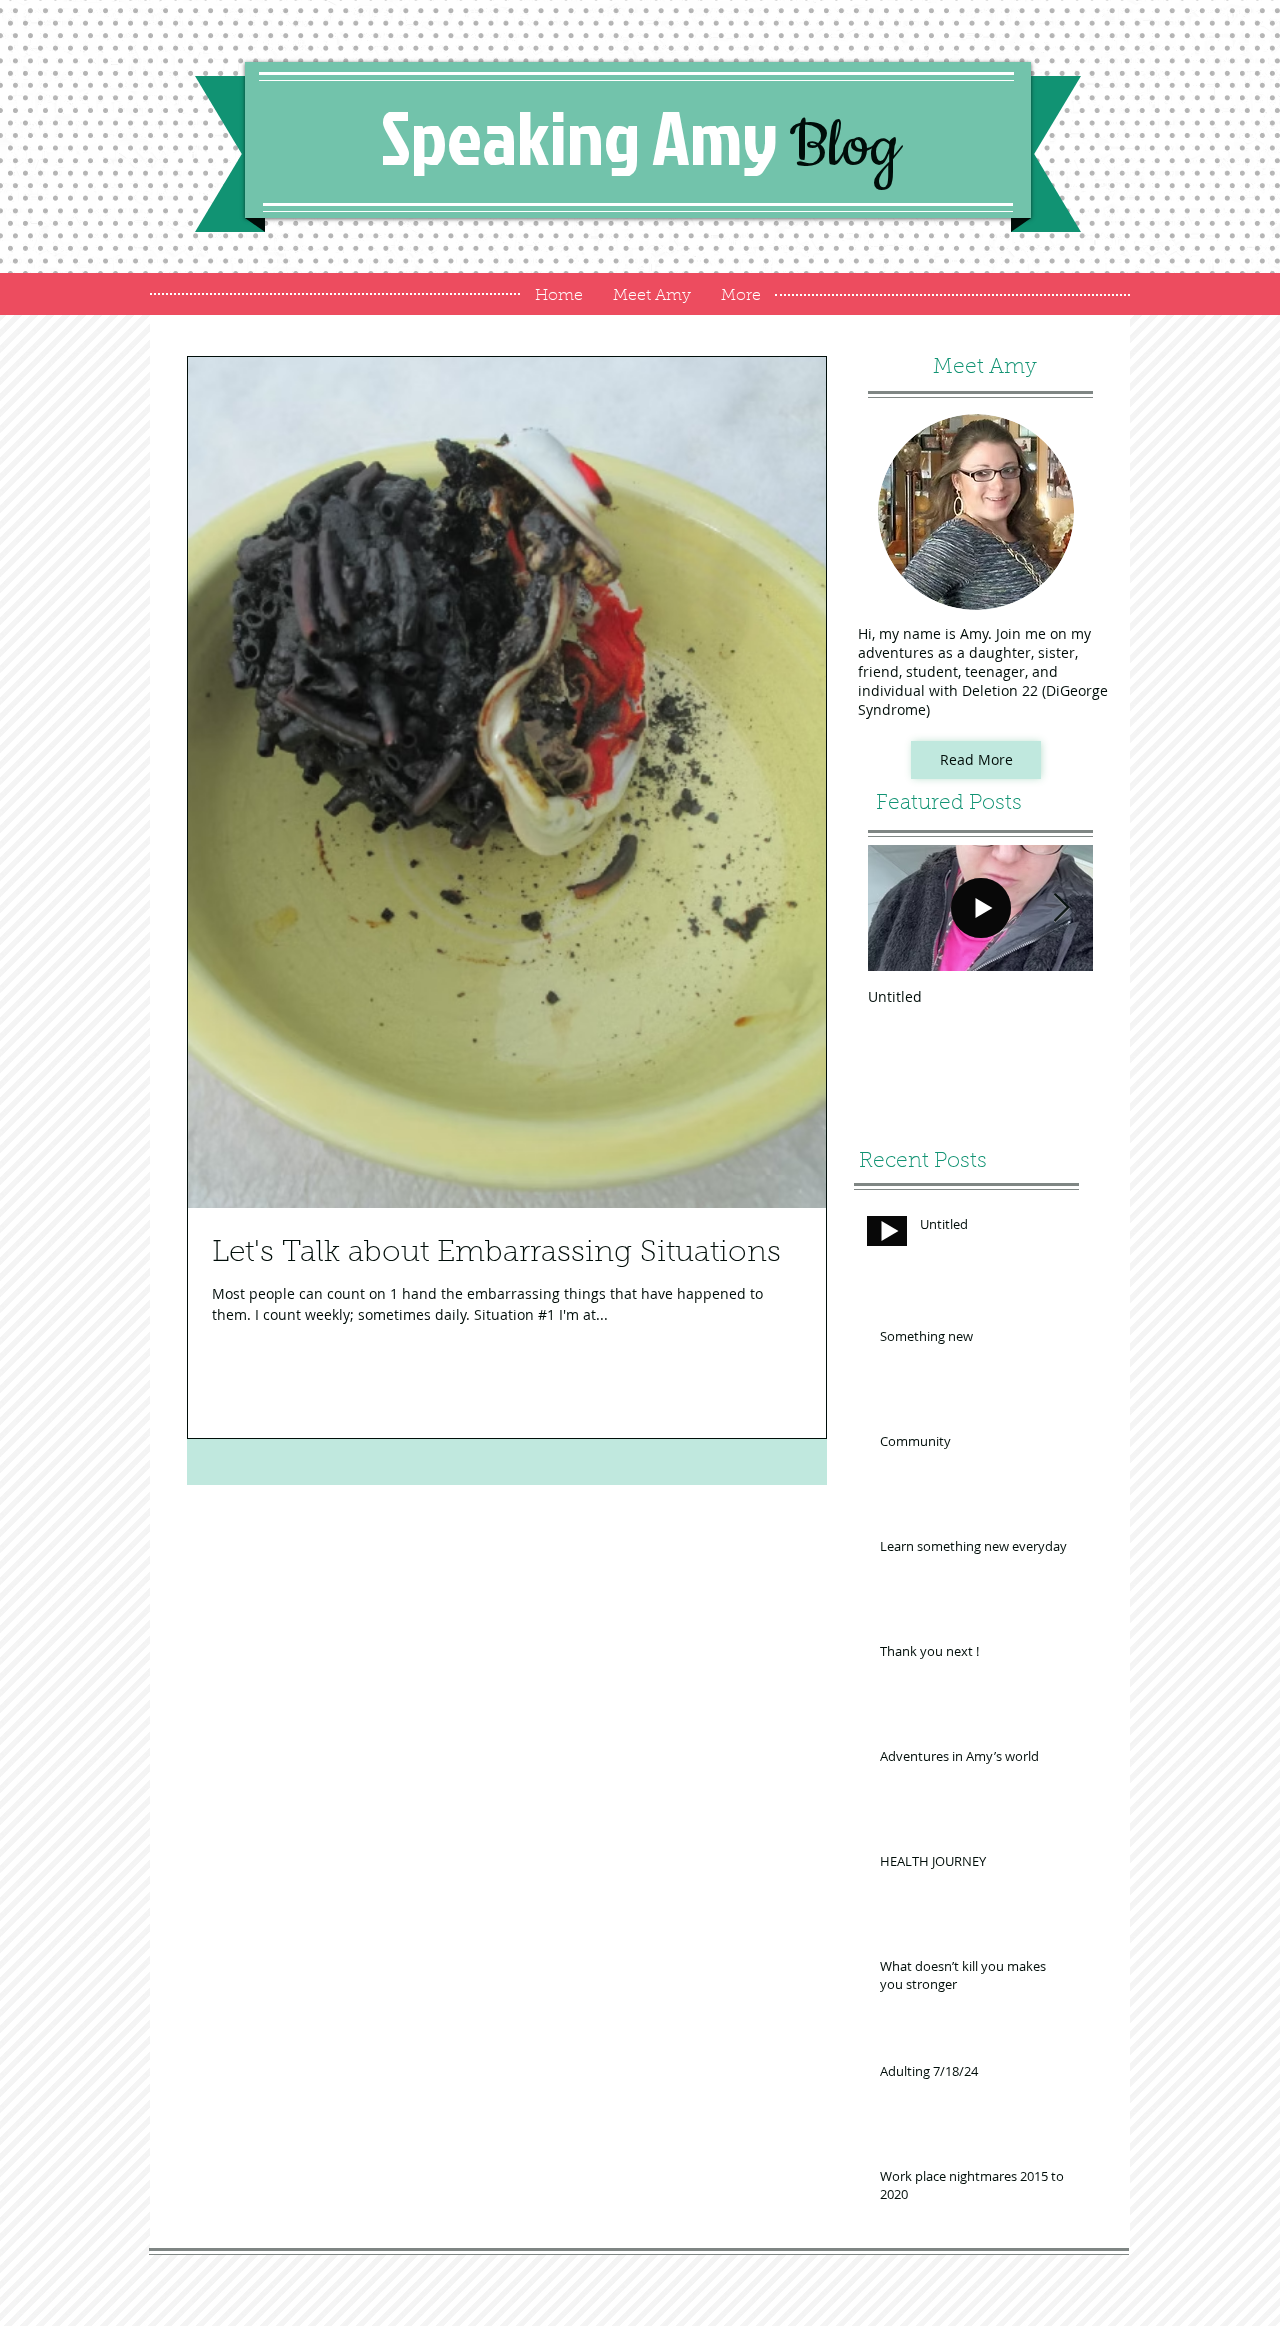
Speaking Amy (640, 136)
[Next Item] (1061, 908)
